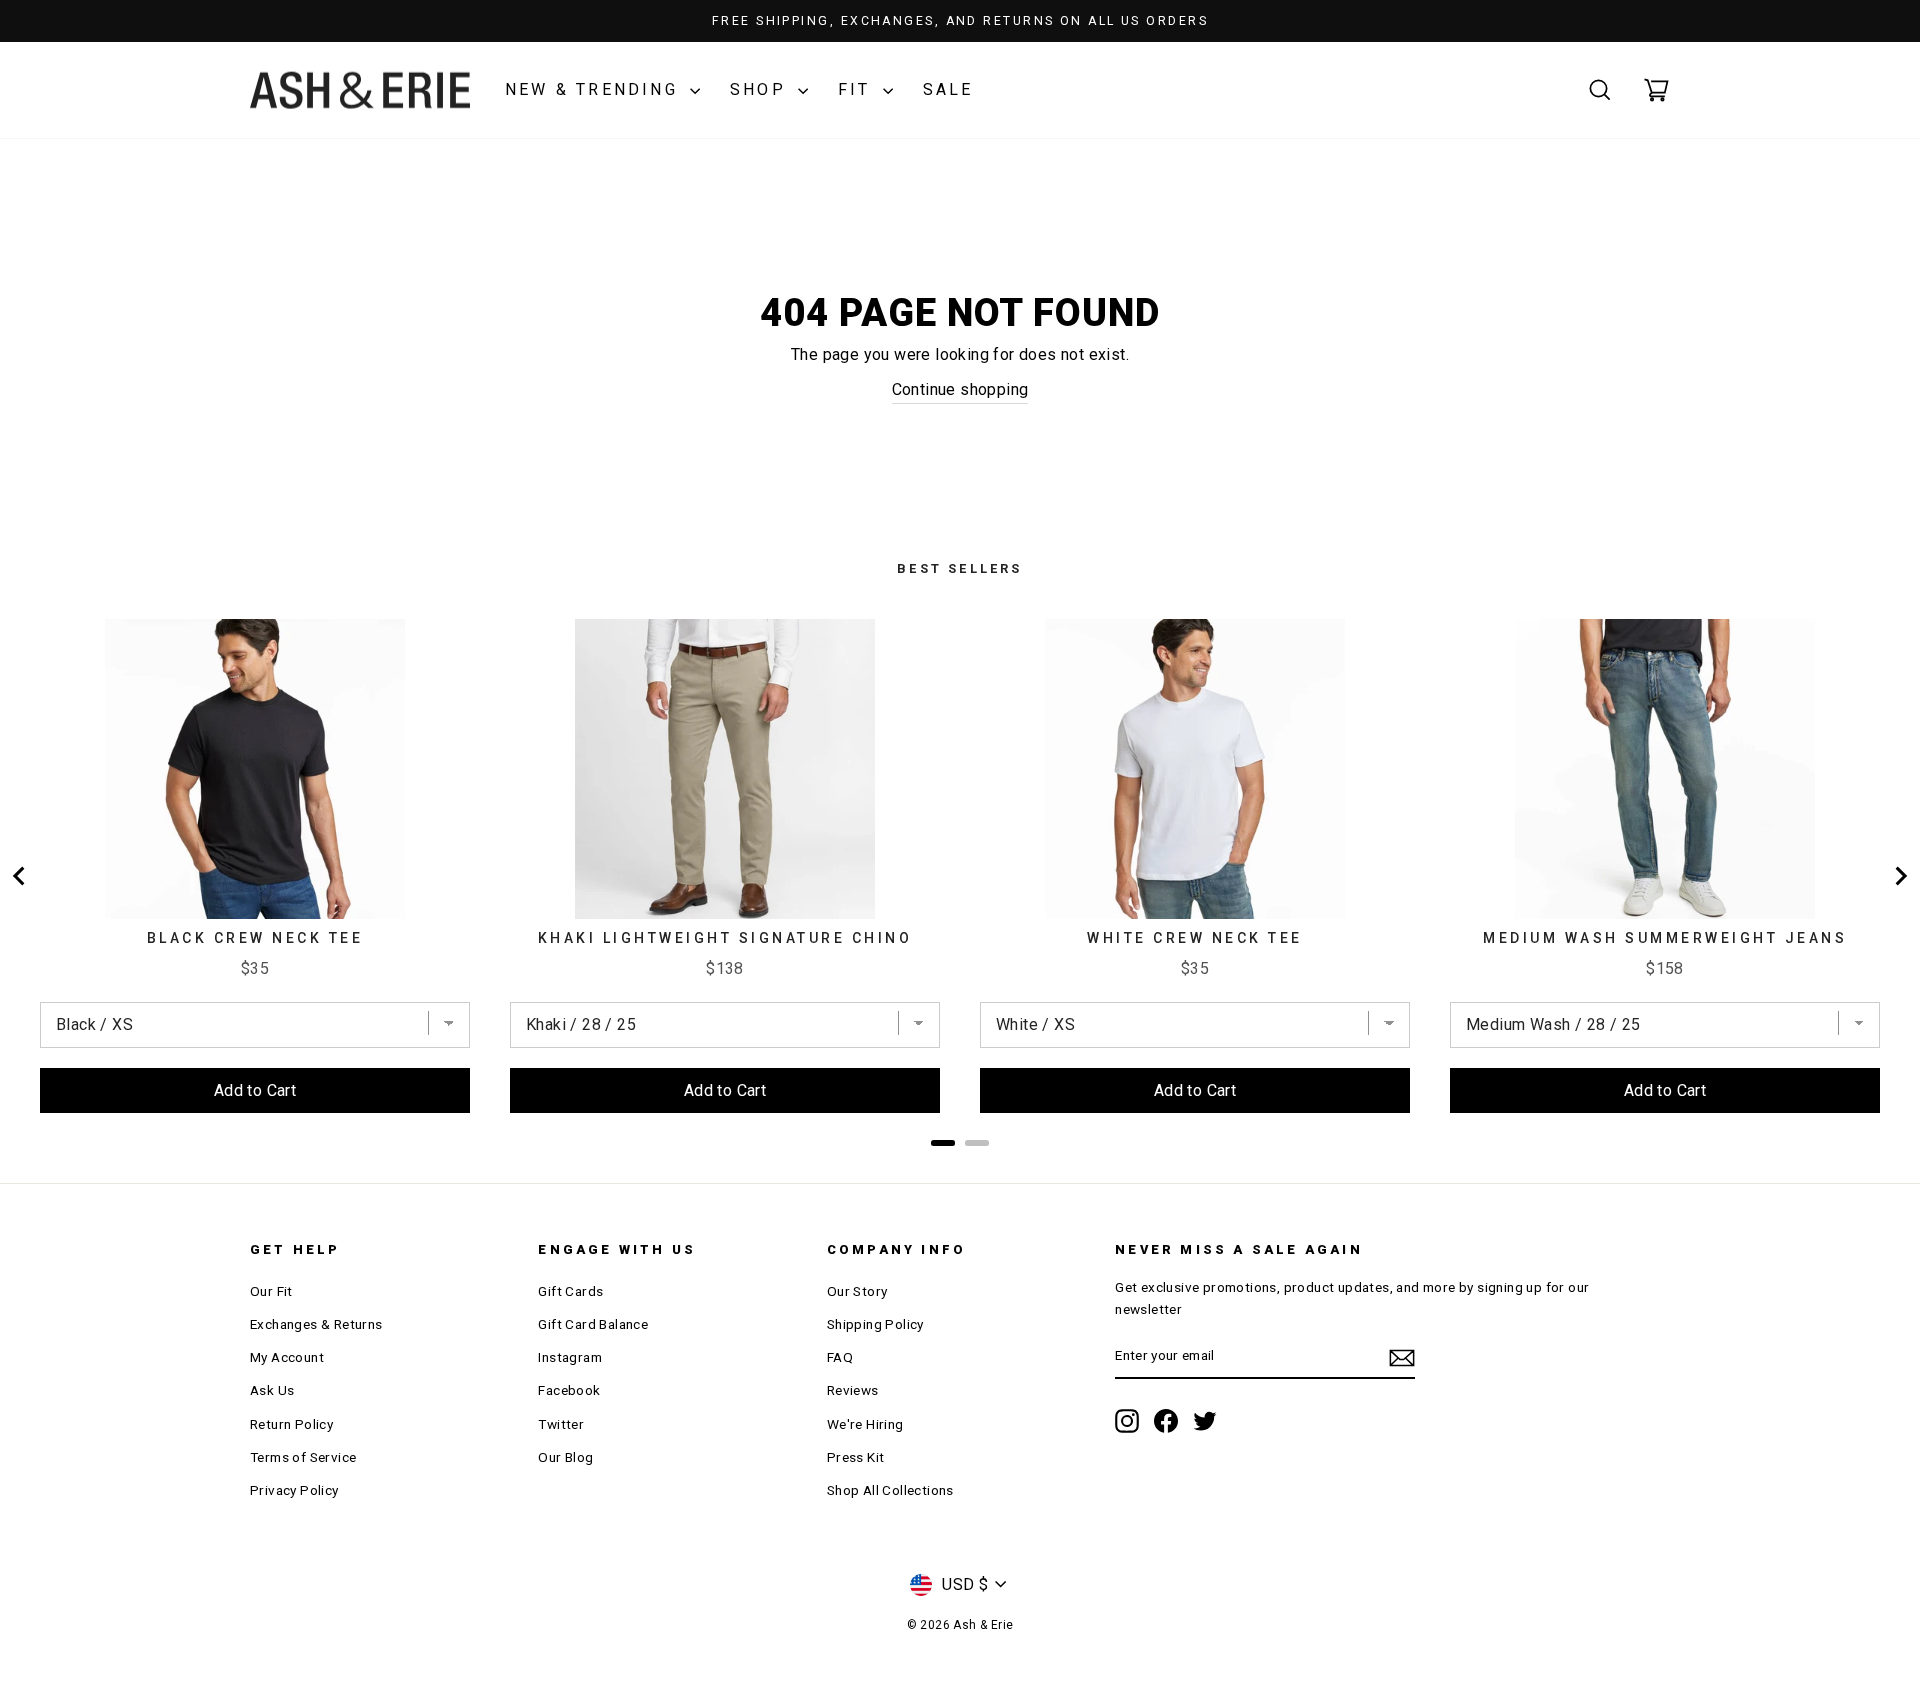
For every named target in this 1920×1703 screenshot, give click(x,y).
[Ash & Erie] (360, 90)
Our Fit (271, 1291)
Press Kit (856, 1457)
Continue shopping (960, 389)
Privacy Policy (294, 1490)
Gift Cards (570, 1291)
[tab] (943, 1143)
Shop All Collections (890, 1490)
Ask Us (272, 1390)
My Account (287, 1357)
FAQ (840, 1357)
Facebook (569, 1390)
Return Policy (291, 1424)
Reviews (853, 1390)
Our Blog (565, 1457)
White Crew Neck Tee (1195, 938)
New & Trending (595, 89)
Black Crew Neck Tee (255, 938)
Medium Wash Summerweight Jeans (1665, 938)
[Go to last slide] (20, 876)
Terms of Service (303, 1457)
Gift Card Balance (593, 1324)
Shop (761, 89)
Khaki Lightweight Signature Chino (725, 938)
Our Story (857, 1291)
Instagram (570, 1357)
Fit (858, 89)
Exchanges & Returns (316, 1324)
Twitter (561, 1424)
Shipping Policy (875, 1324)
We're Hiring (865, 1424)
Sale (948, 89)
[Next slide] (1900, 876)
